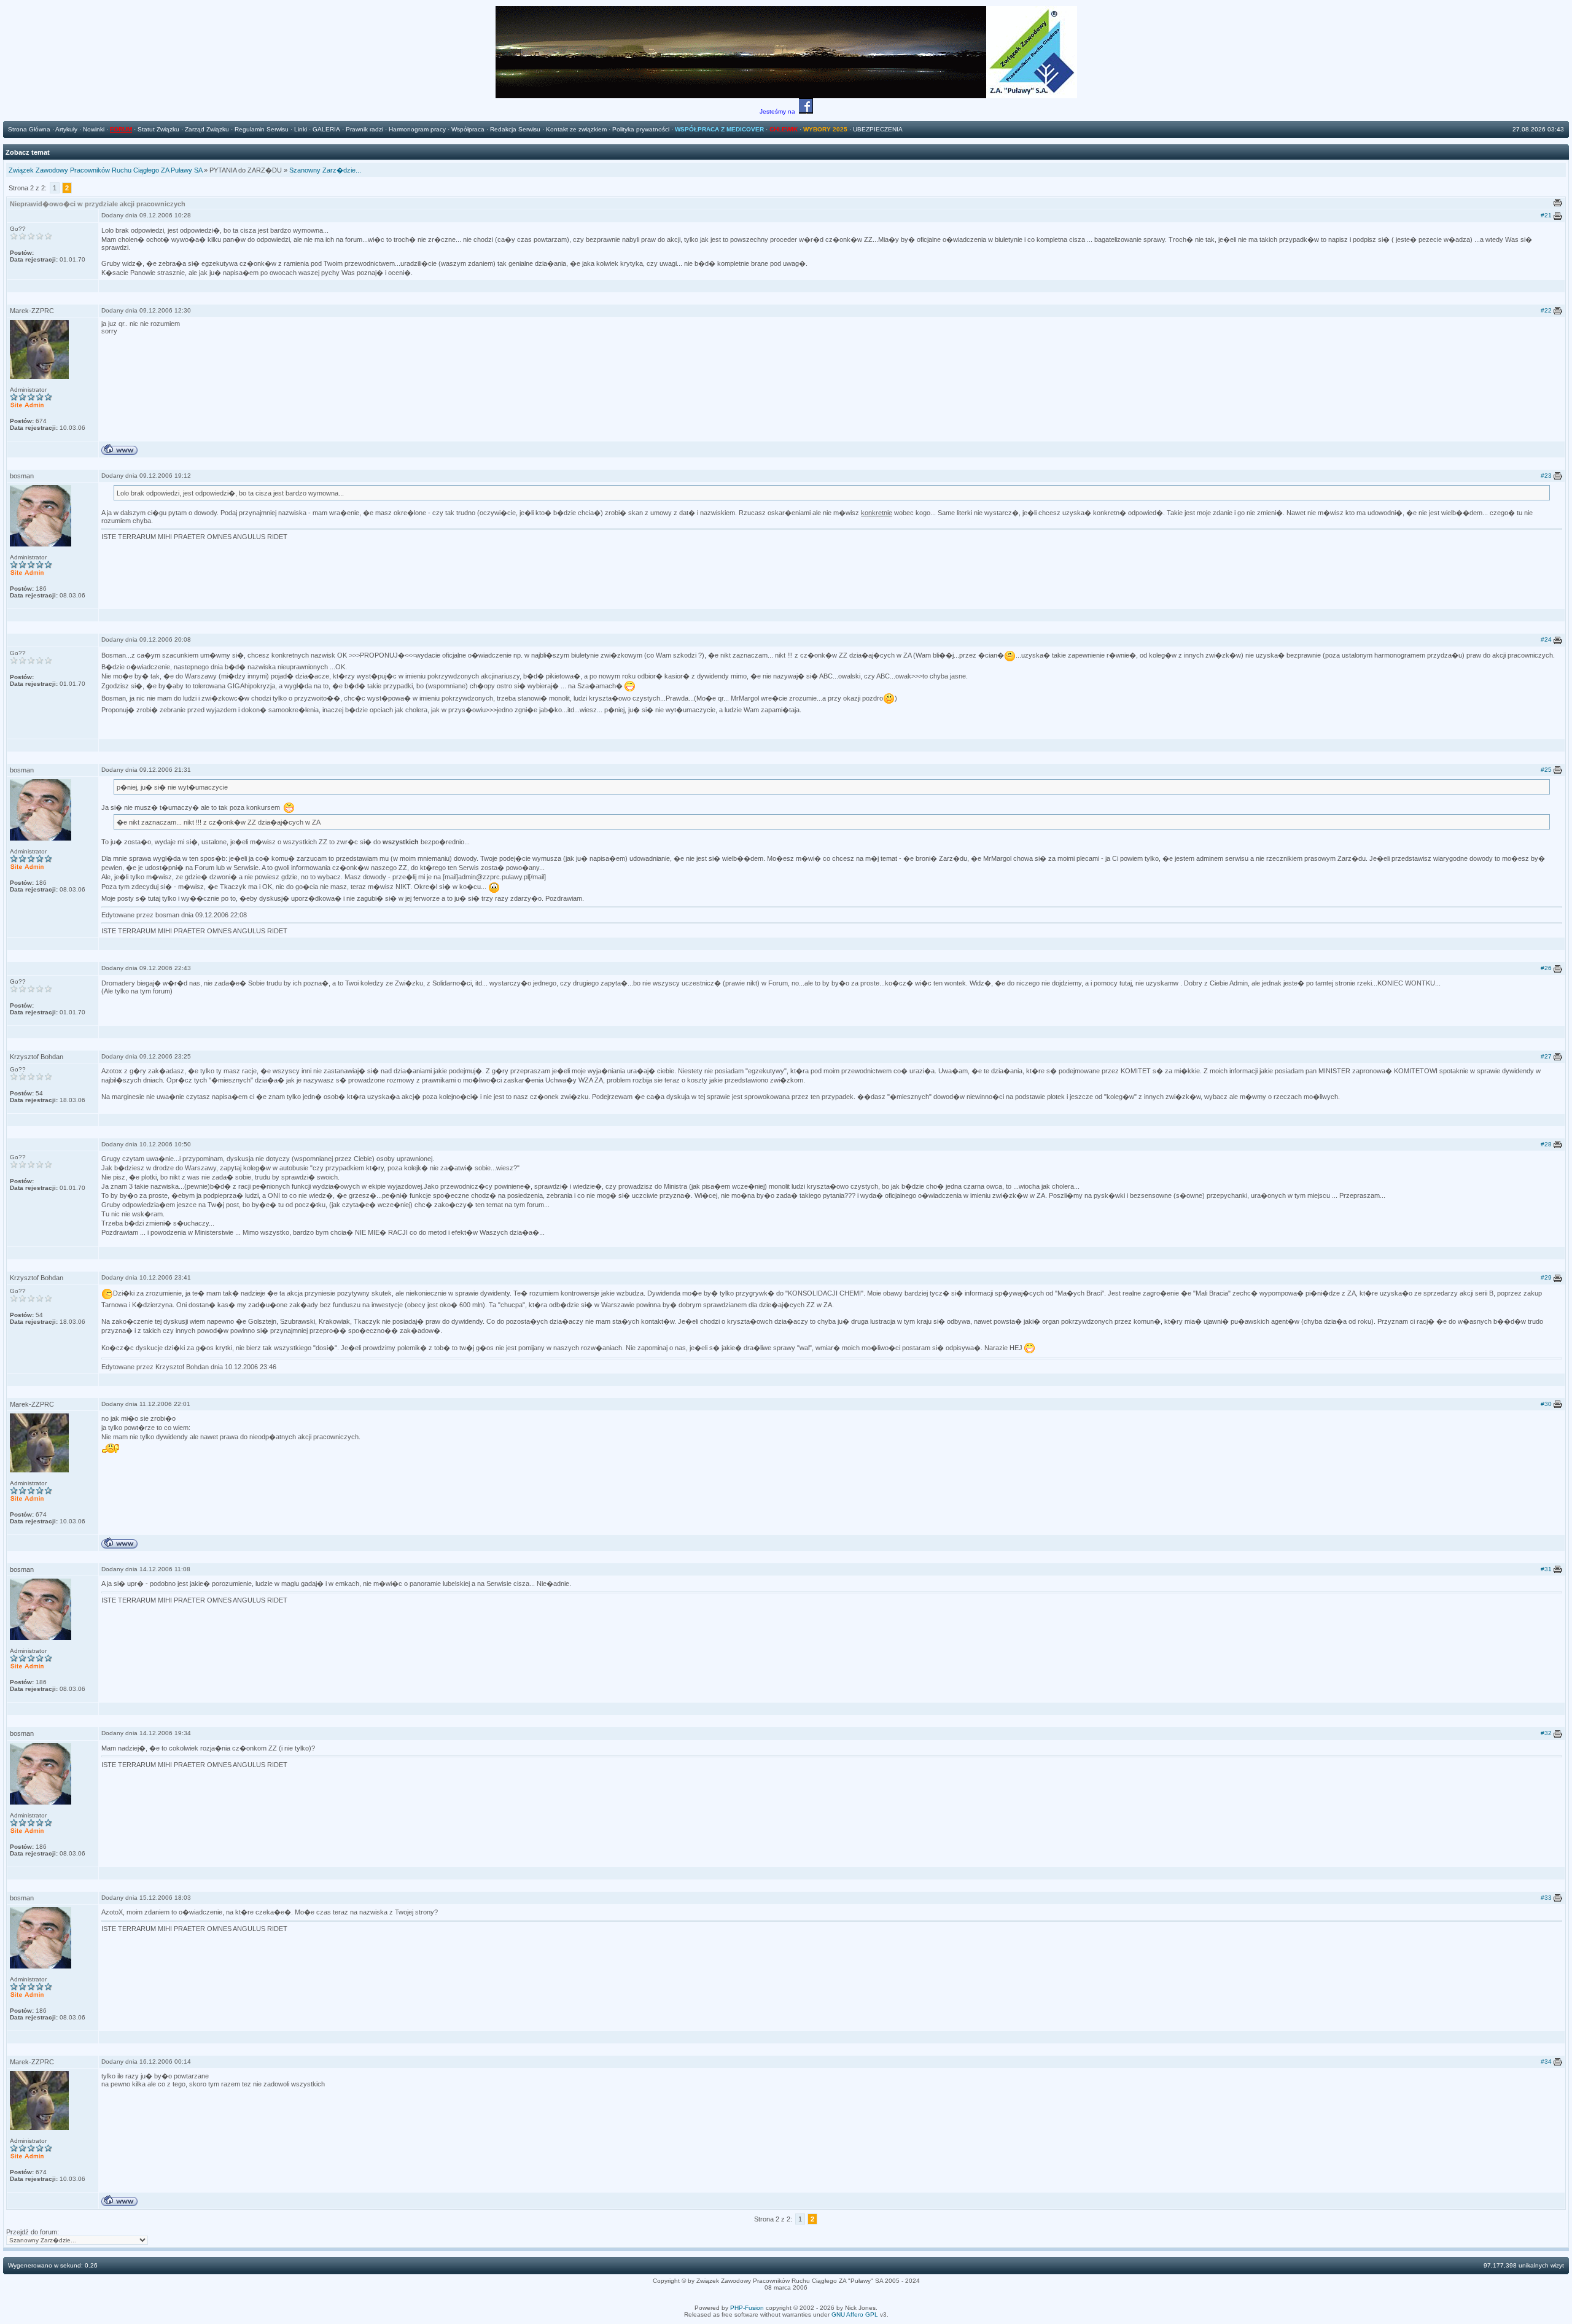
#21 (1546, 215)
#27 (1546, 1056)
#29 (1546, 1277)
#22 (1546, 310)
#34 (1546, 2062)
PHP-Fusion (747, 2308)
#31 (1546, 1569)
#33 (1546, 1898)
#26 (1546, 968)
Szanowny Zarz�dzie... (325, 170)
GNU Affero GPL (855, 2314)
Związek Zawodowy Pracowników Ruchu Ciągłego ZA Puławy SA (105, 170)
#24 (1546, 639)
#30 (1546, 1404)
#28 (1546, 1144)
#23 (1546, 476)
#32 (1546, 1733)
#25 (1546, 770)
